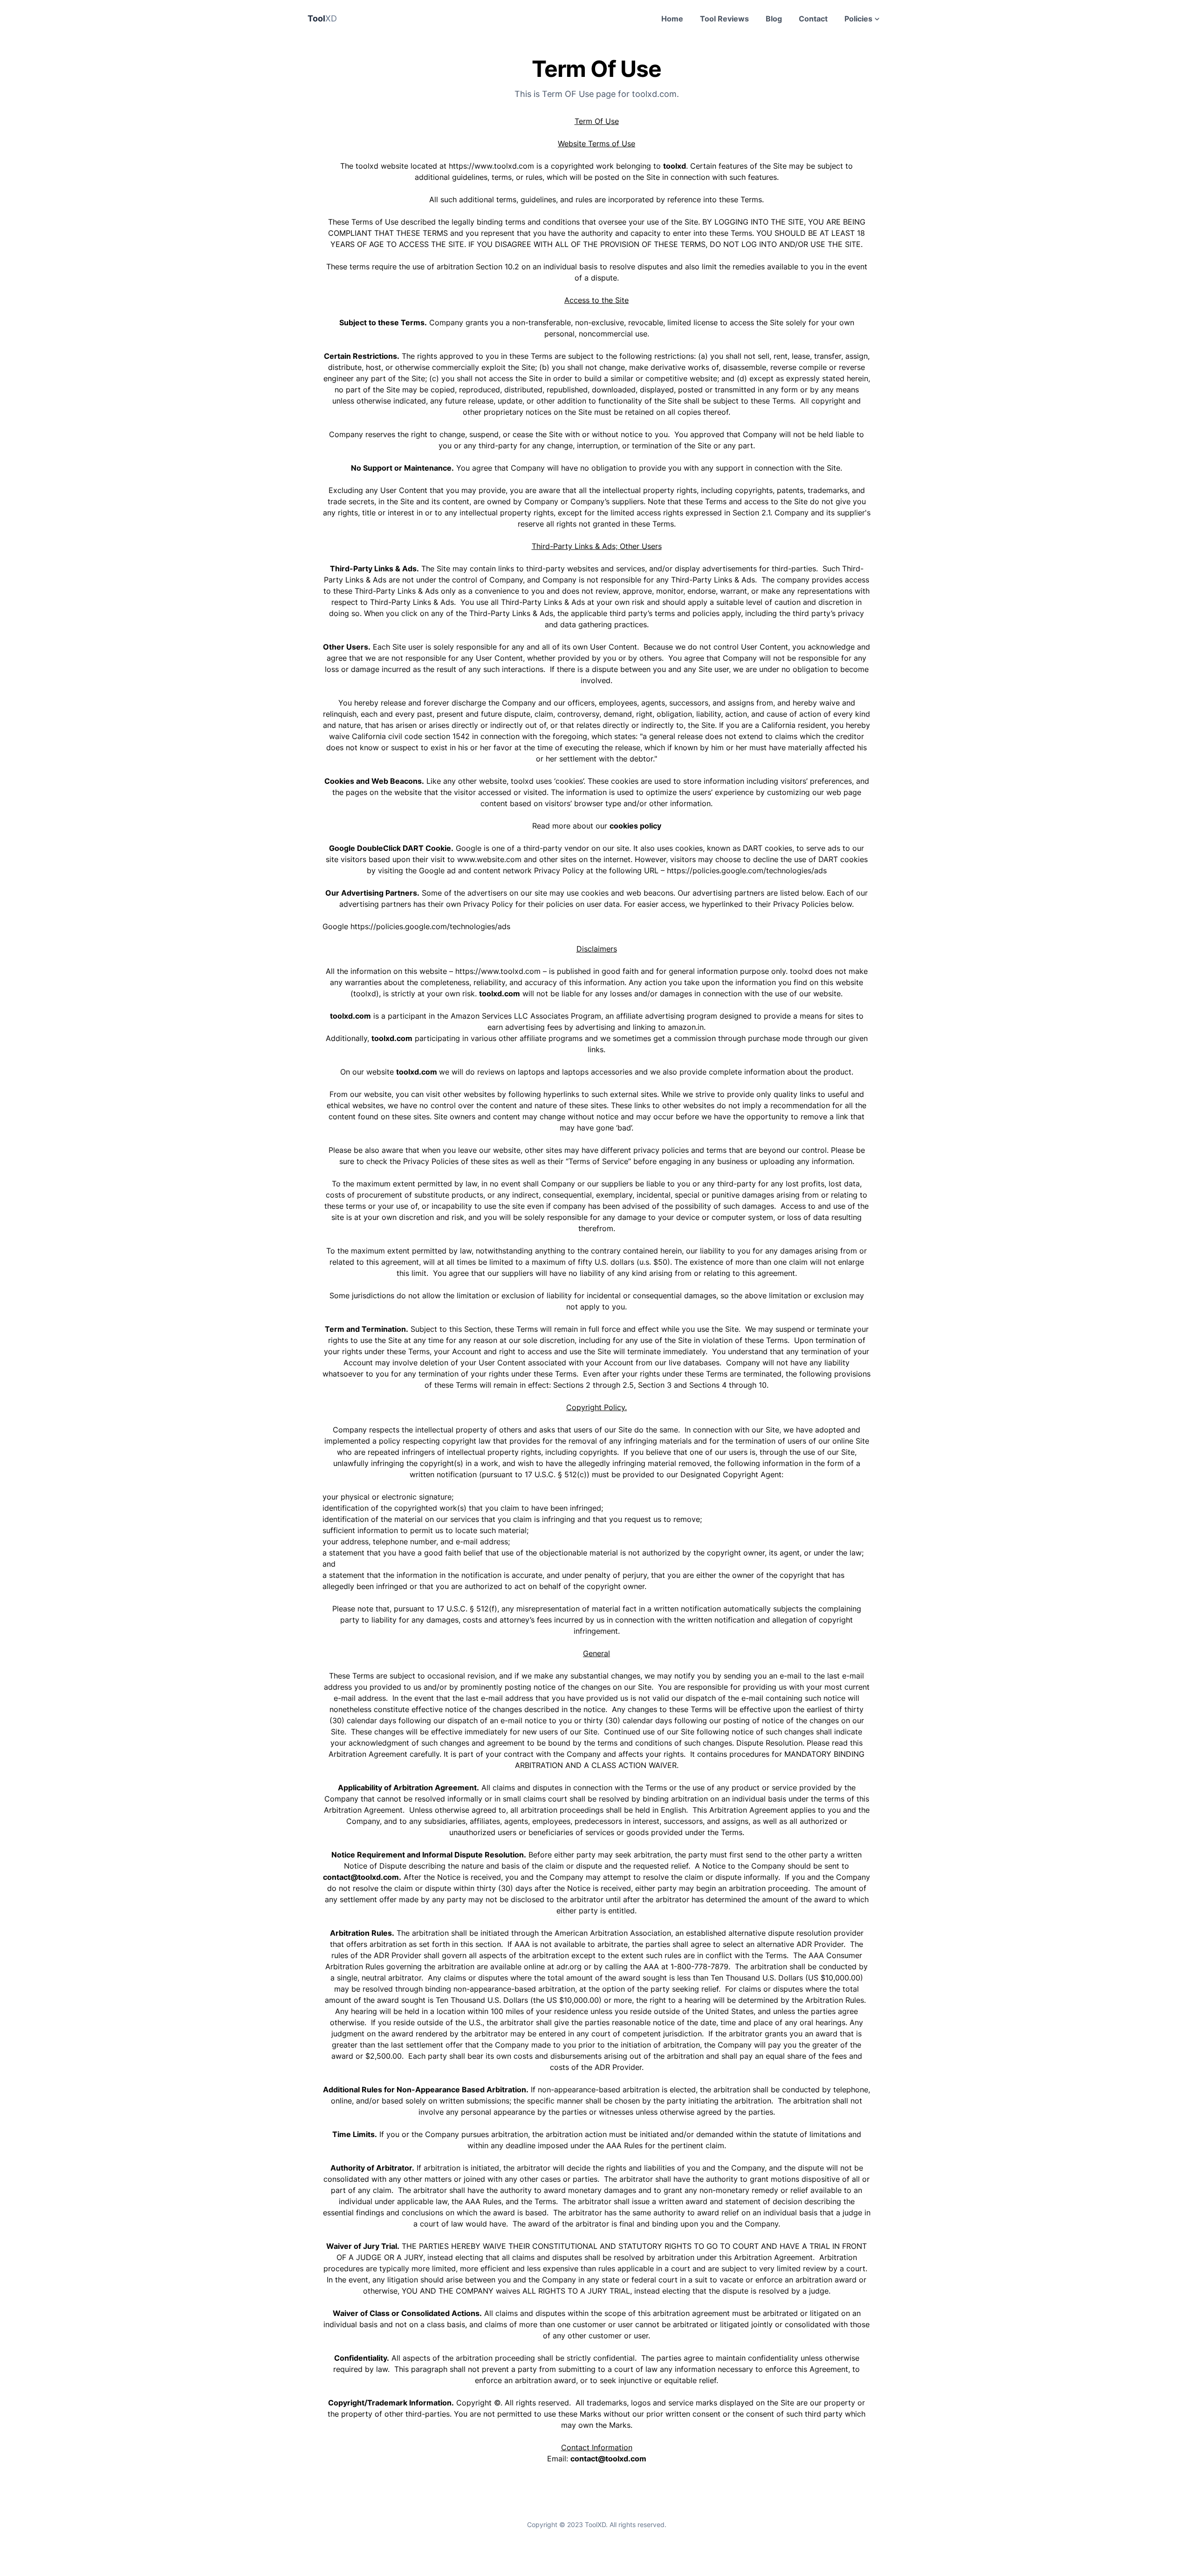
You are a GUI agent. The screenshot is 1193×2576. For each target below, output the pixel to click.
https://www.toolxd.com (491, 166)
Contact (813, 19)
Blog (774, 19)
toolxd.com (500, 993)
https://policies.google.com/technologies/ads (747, 870)
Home (672, 19)
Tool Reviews (724, 19)
